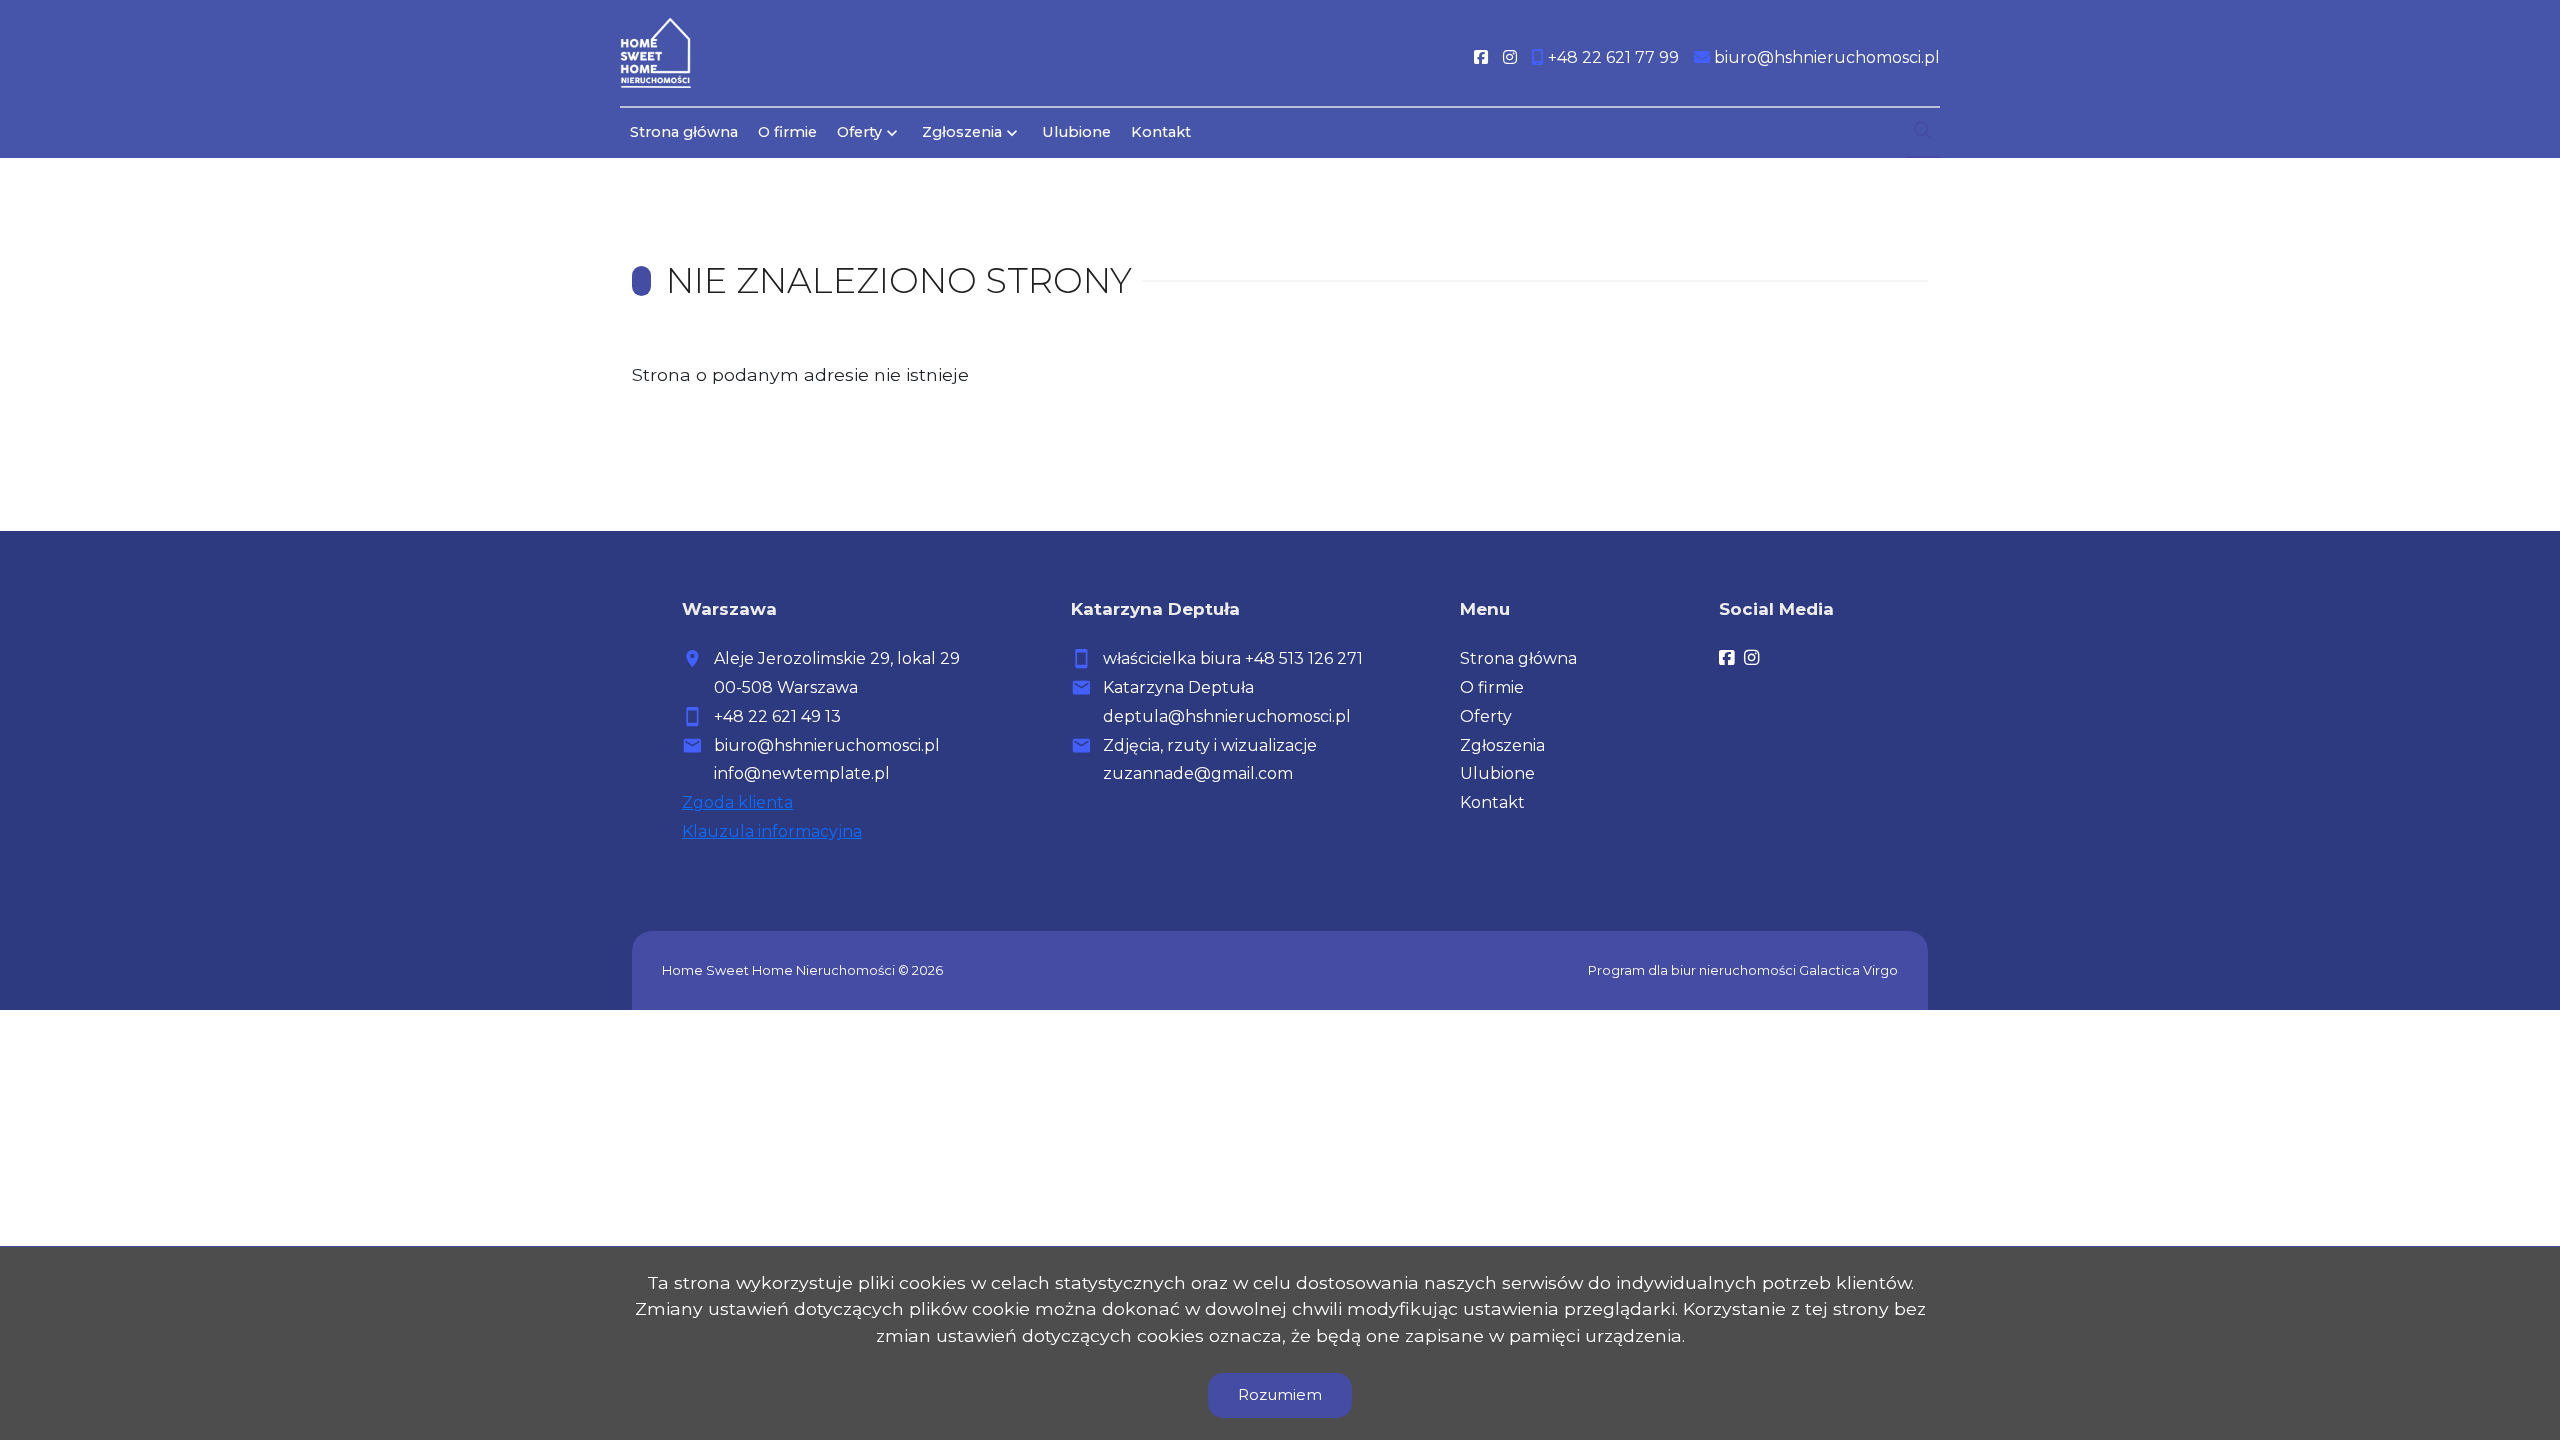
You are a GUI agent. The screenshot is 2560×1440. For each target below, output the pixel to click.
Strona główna (684, 132)
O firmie (787, 132)
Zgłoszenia (1502, 745)
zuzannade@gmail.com (1198, 773)
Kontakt (1161, 132)
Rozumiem (1280, 1394)
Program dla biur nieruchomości (1693, 970)
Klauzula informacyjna (772, 831)
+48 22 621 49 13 (777, 716)
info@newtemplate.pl (802, 773)
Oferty (859, 132)
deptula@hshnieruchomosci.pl (1227, 716)
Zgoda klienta (737, 802)
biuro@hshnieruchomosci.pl (827, 745)
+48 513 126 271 (1304, 658)
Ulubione (1076, 132)
